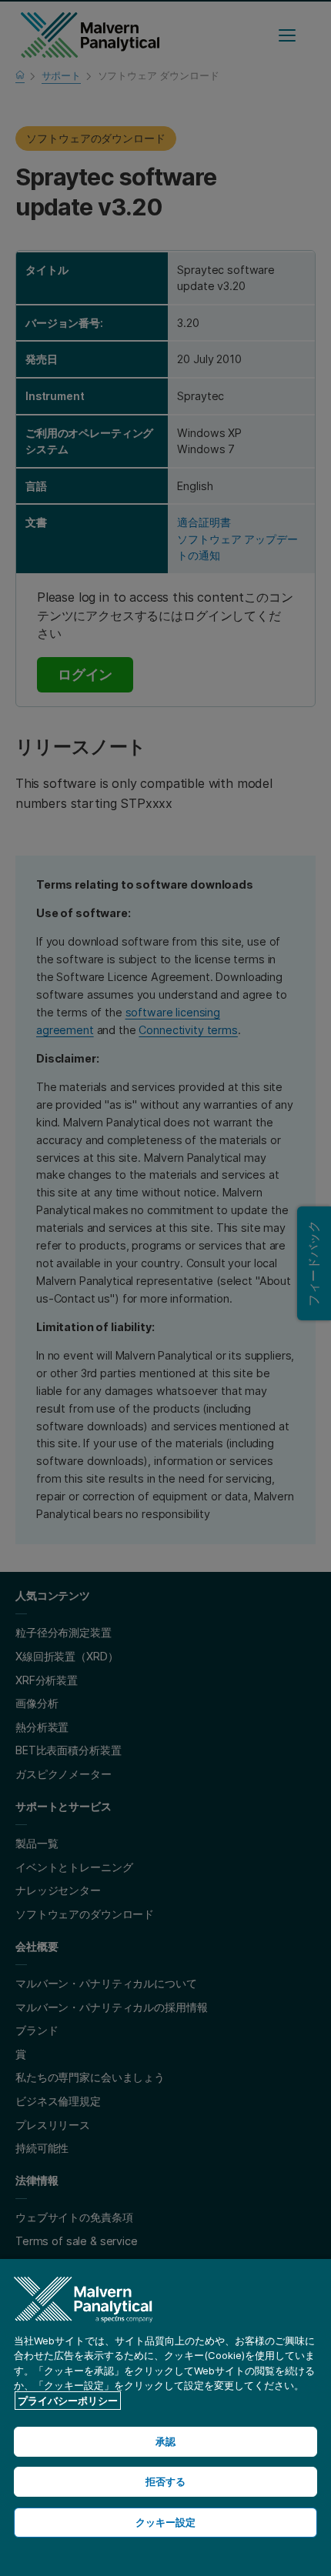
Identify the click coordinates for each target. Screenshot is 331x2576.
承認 (165, 2441)
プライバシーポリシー (68, 2401)
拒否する (166, 2481)
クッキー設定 (166, 2522)
